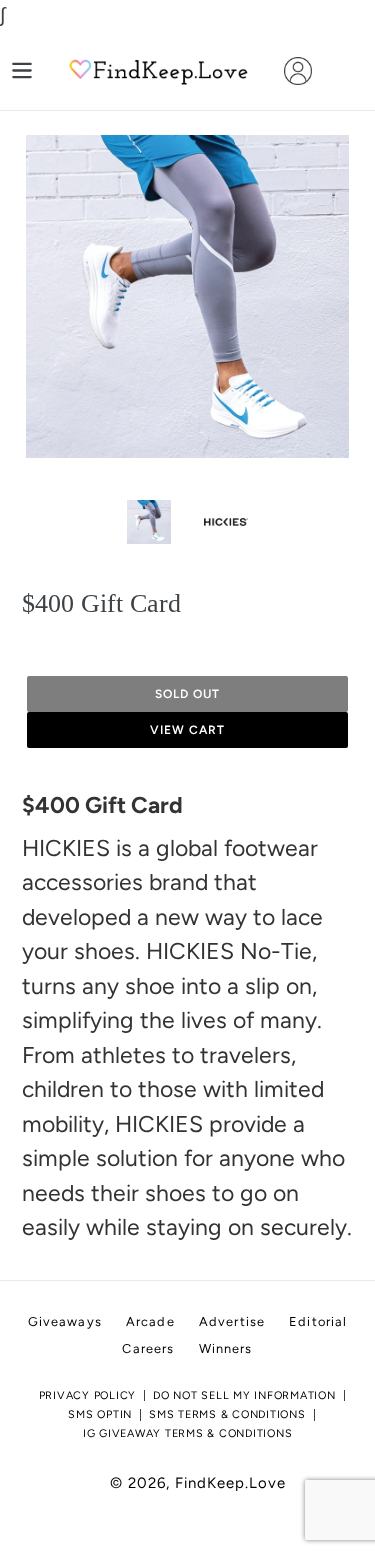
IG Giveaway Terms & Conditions (188, 1433)
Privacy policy (88, 1395)
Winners (226, 1348)
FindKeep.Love (230, 1483)
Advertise (232, 1321)
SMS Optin (100, 1414)
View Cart (187, 730)
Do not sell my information (244, 1395)
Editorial (318, 1321)
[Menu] (22, 70)
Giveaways (65, 1321)
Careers (148, 1348)
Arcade (150, 1321)
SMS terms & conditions (227, 1414)
